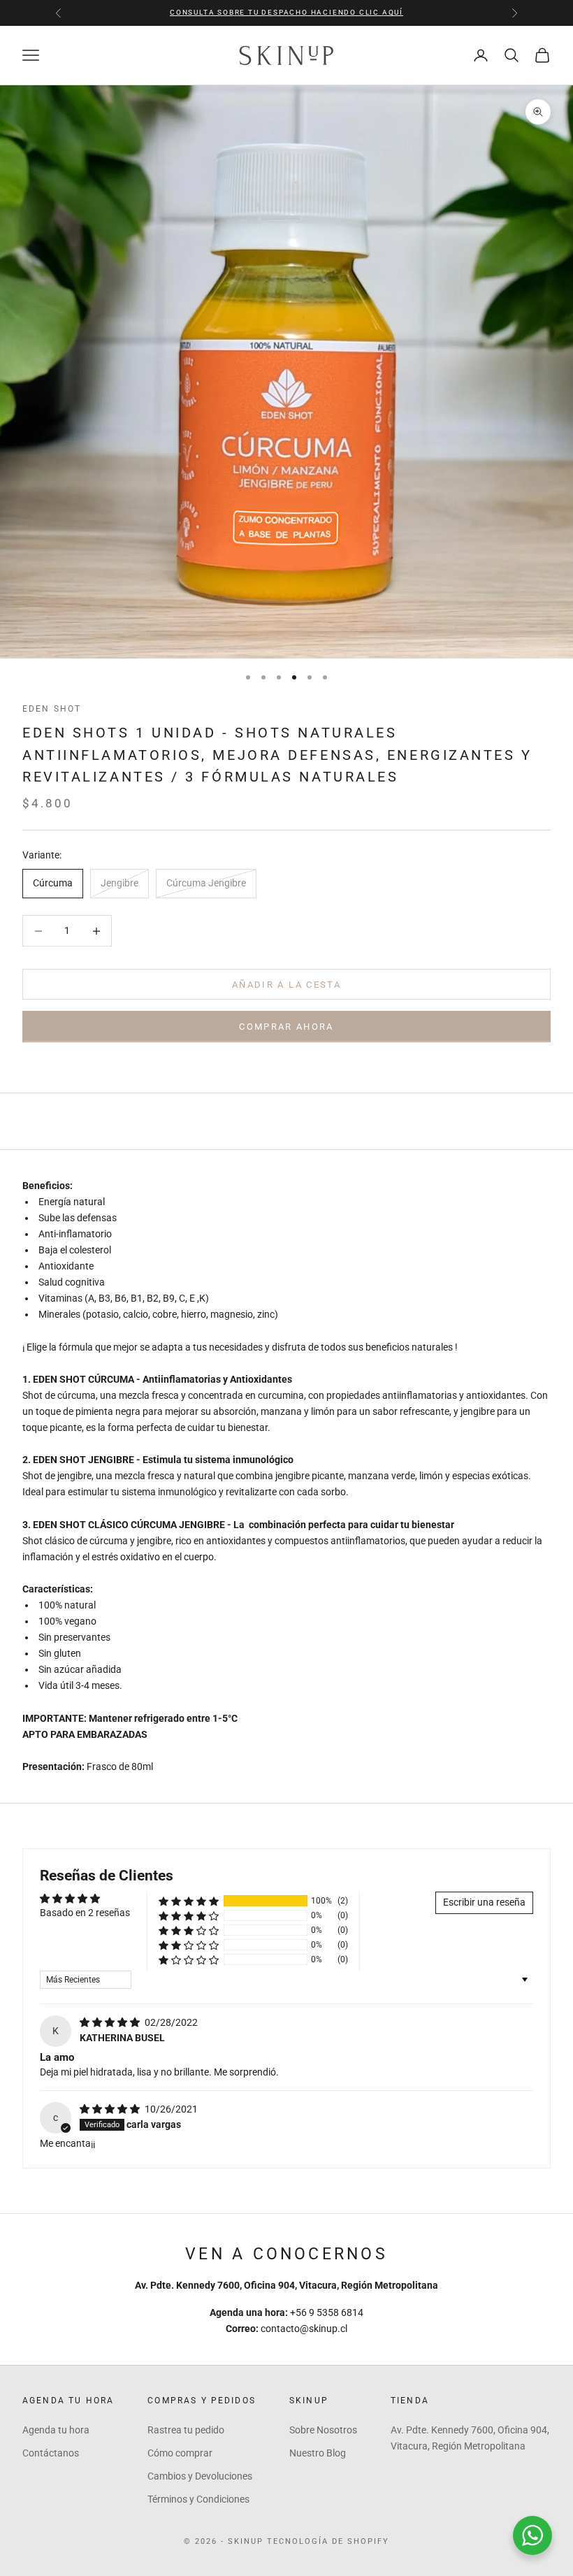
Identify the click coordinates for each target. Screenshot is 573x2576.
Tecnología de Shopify (328, 2541)
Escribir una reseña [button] (484, 1902)
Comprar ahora (286, 1027)
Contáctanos (51, 2453)
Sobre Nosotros (323, 2430)
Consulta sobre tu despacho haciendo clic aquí (286, 12)
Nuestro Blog (318, 2453)
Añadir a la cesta (286, 985)
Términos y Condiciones (198, 2499)
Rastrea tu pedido (186, 2430)
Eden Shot (52, 709)
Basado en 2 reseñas (85, 1913)
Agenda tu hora (56, 2430)
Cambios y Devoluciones (200, 2476)
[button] (189, 1901)
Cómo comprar (180, 2453)
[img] (111, 2022)
